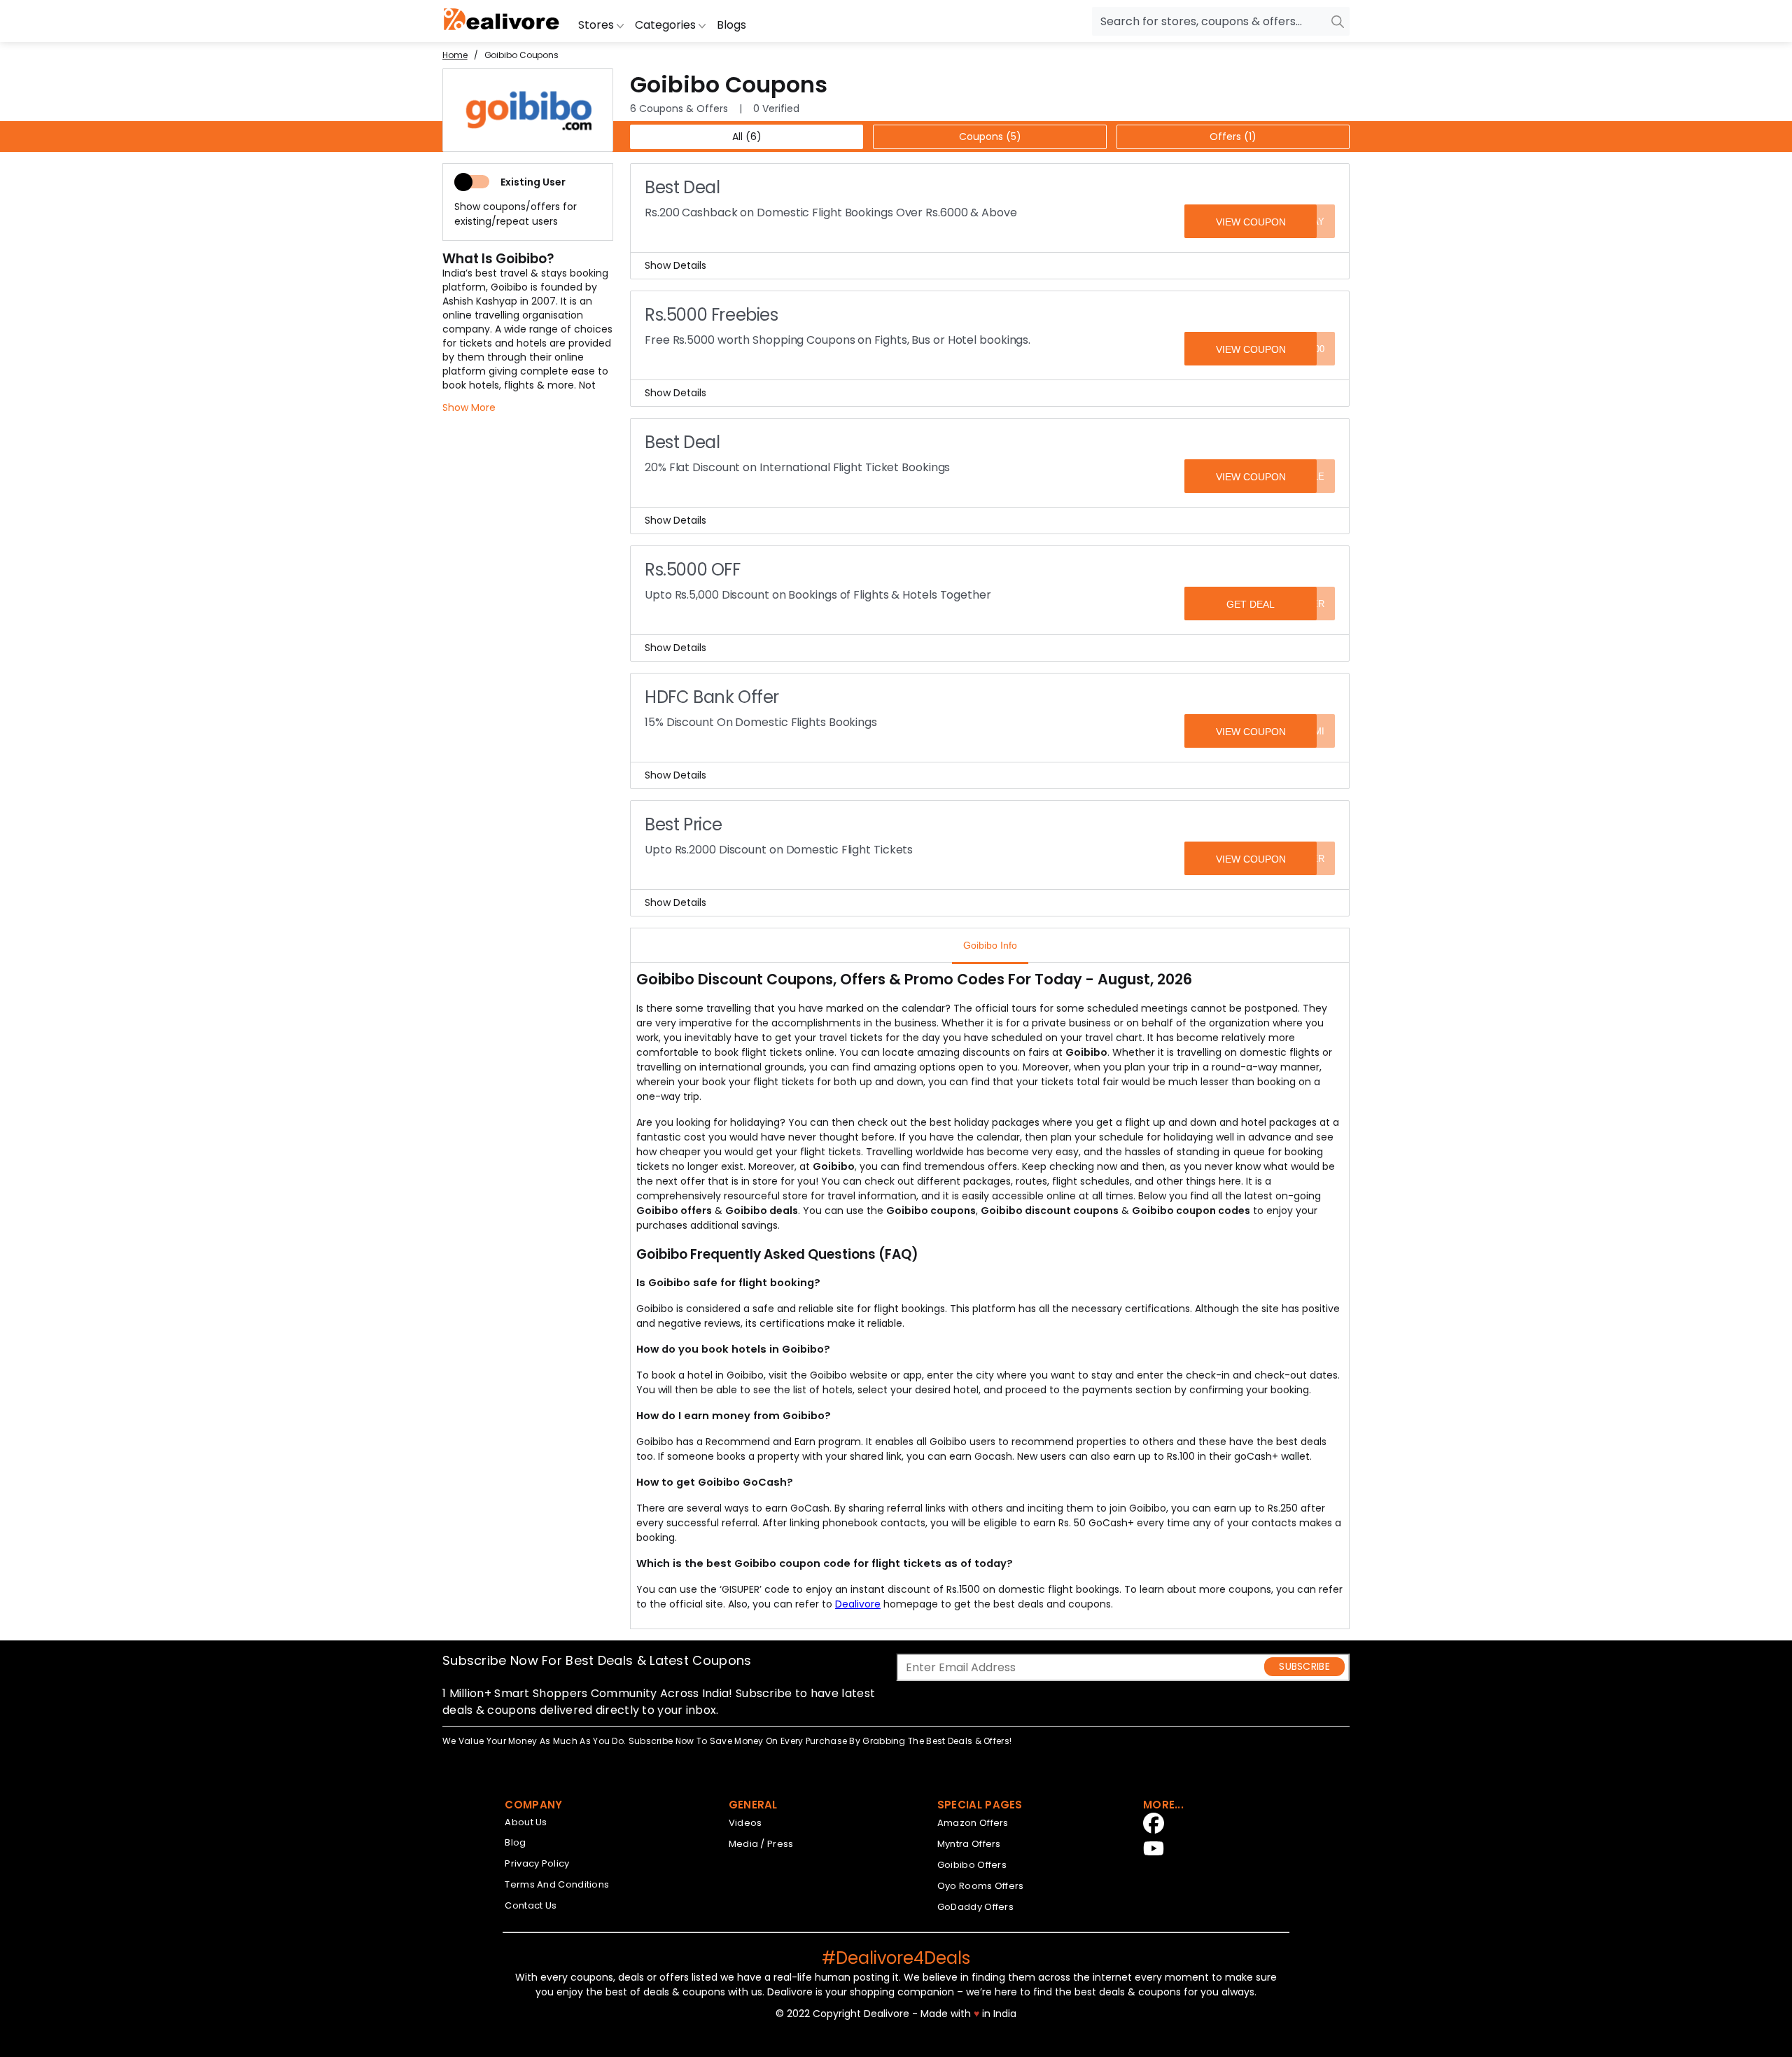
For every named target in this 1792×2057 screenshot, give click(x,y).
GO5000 (1308, 349)
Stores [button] (597, 25)
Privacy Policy (537, 1863)
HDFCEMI (1304, 731)
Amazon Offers (973, 1823)
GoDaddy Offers (975, 1907)
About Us (526, 1822)
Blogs (731, 25)
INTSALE (1305, 476)
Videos (745, 1823)
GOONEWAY (1297, 222)
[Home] (502, 21)
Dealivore (858, 1604)
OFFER (1309, 604)
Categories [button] (667, 25)
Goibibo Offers (972, 1865)
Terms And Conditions (557, 1884)
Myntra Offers (969, 1844)
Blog (515, 1842)
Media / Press (761, 1844)
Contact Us (531, 1905)
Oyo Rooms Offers (981, 1886)
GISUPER (1304, 859)
